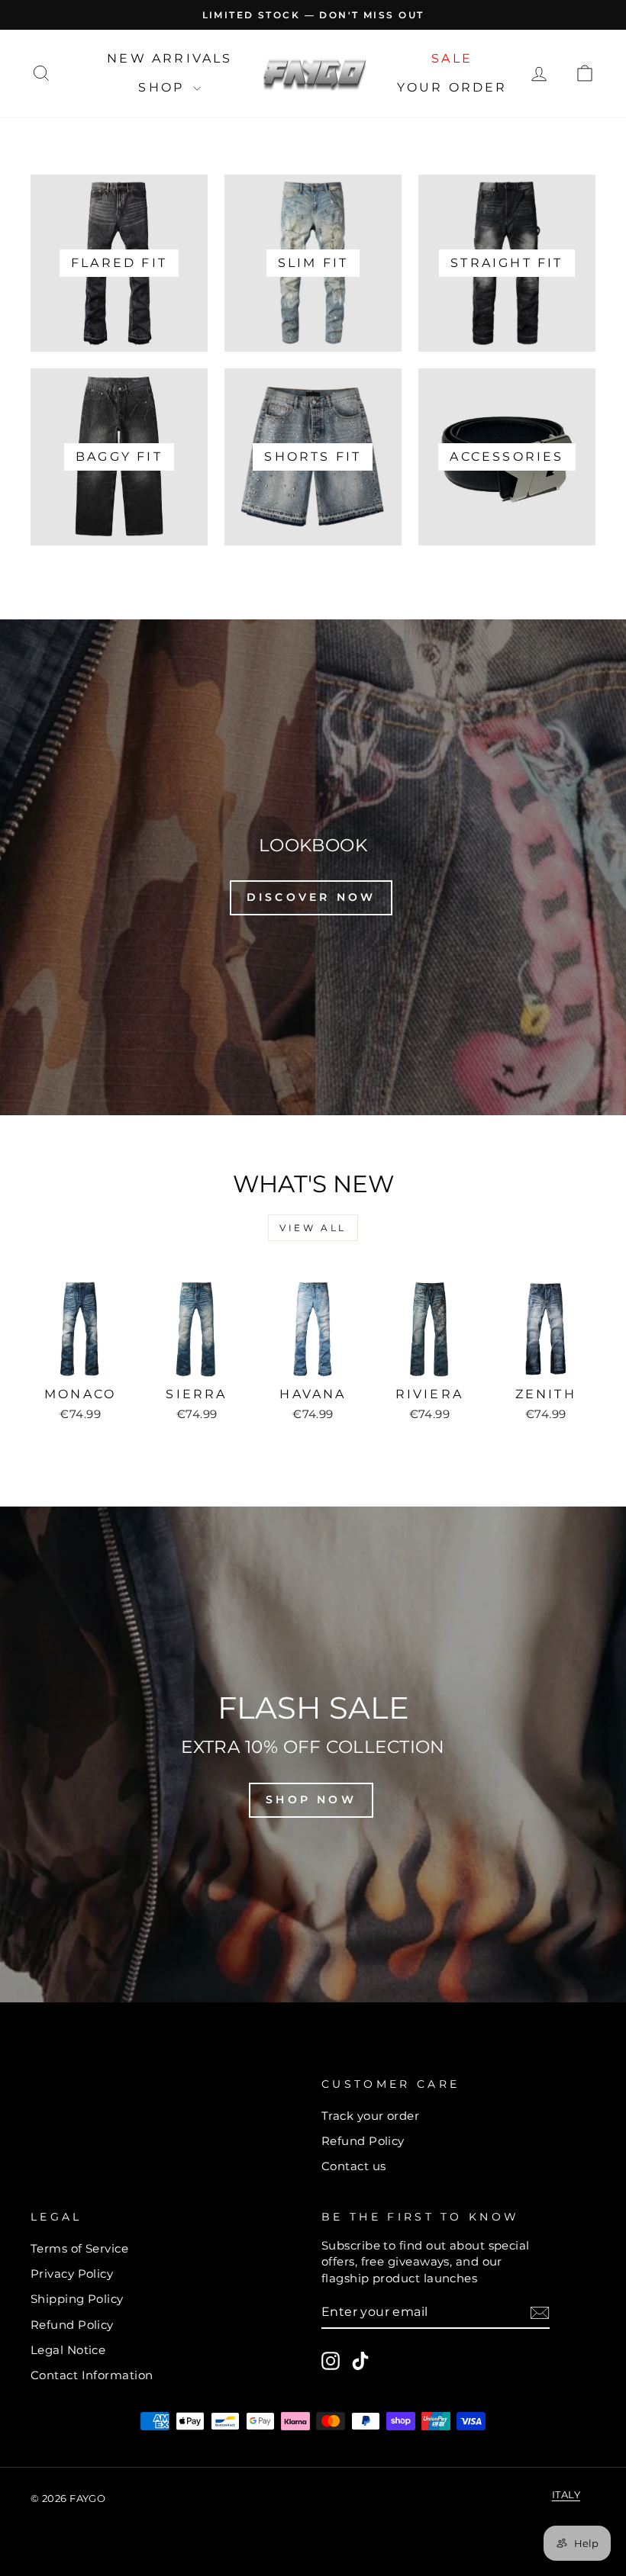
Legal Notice (68, 2350)
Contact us (354, 2166)
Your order (452, 87)
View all (313, 1228)
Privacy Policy (72, 2274)
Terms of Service (79, 2248)
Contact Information (92, 2375)
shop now (311, 1799)
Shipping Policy (77, 2299)
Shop (164, 87)
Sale (452, 58)
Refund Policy (363, 2141)
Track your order (370, 2116)
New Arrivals (169, 58)
